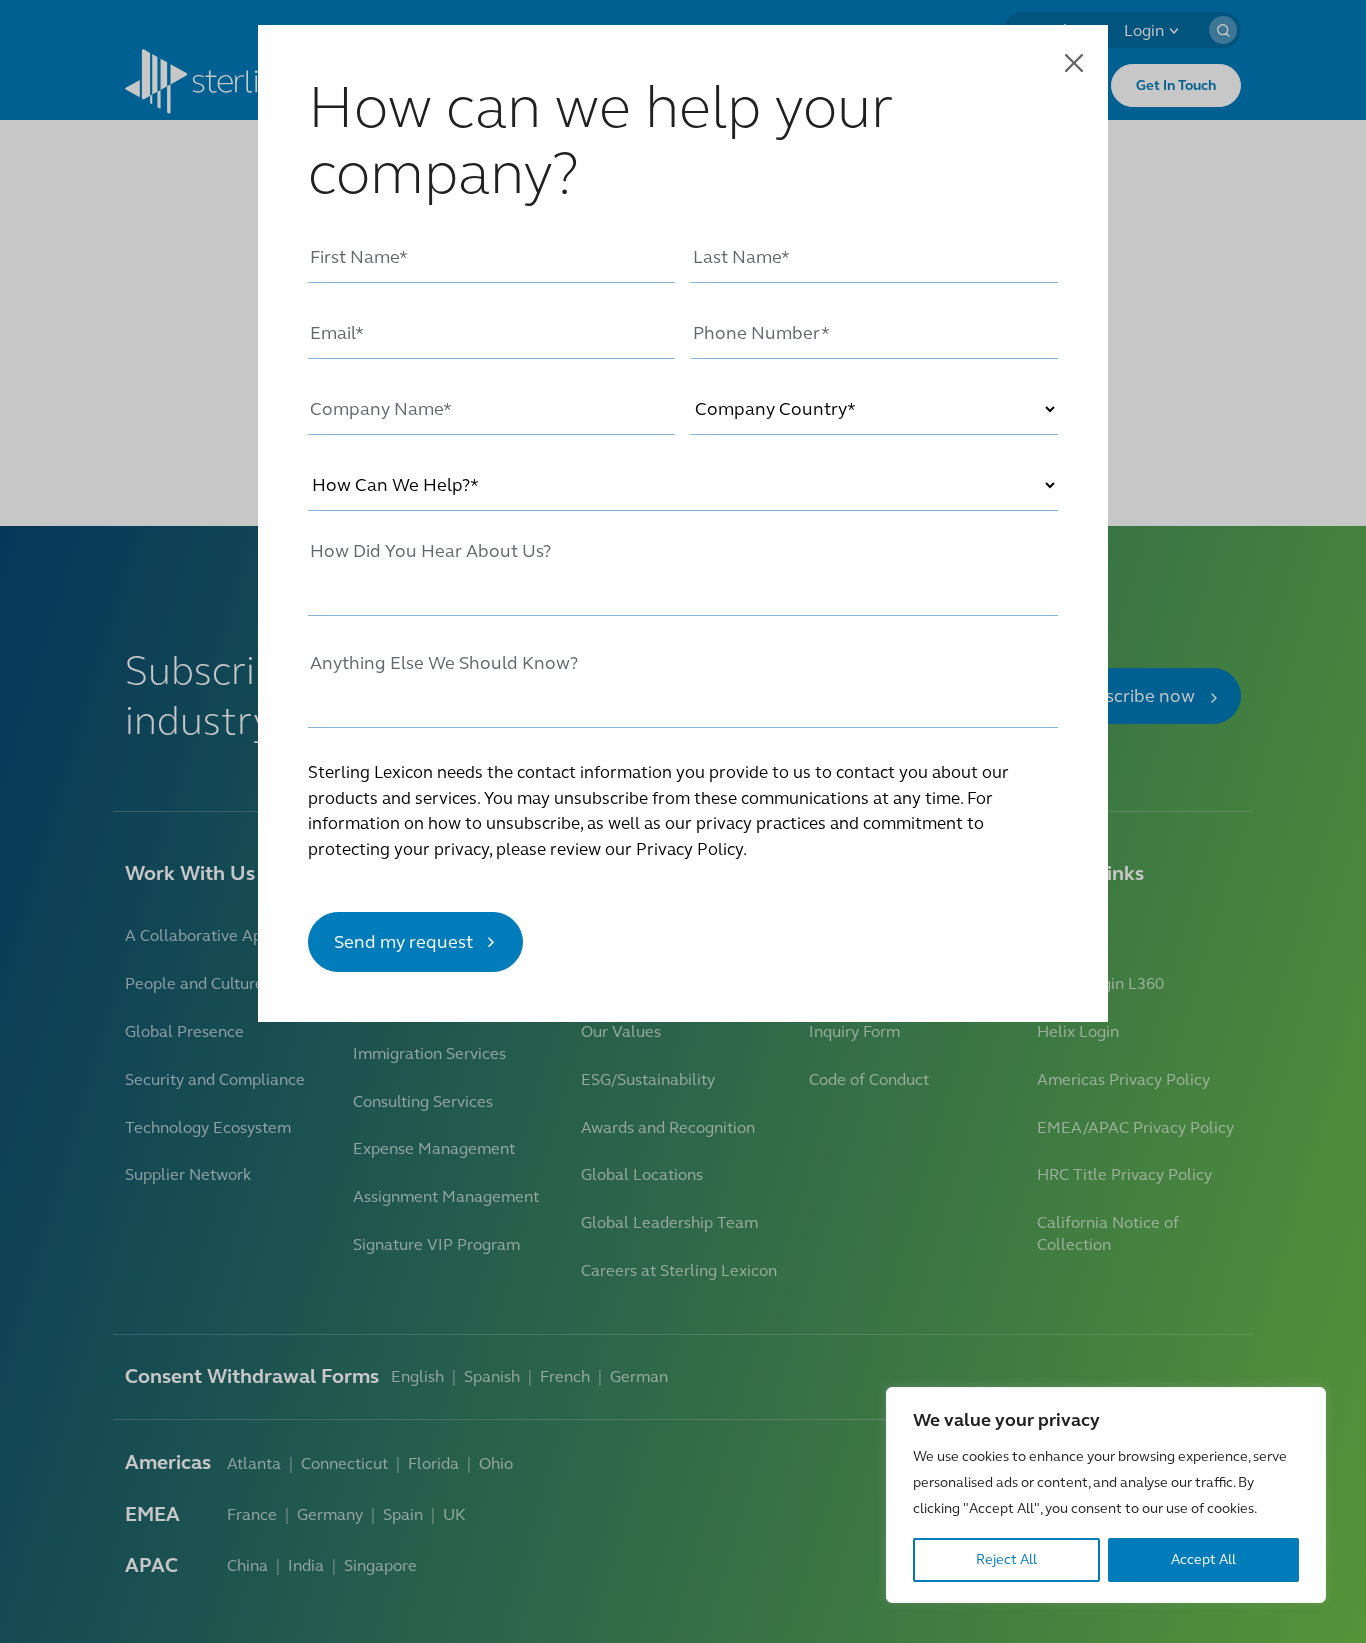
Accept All (1203, 1559)
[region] (1106, 1495)
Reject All (1006, 1559)
